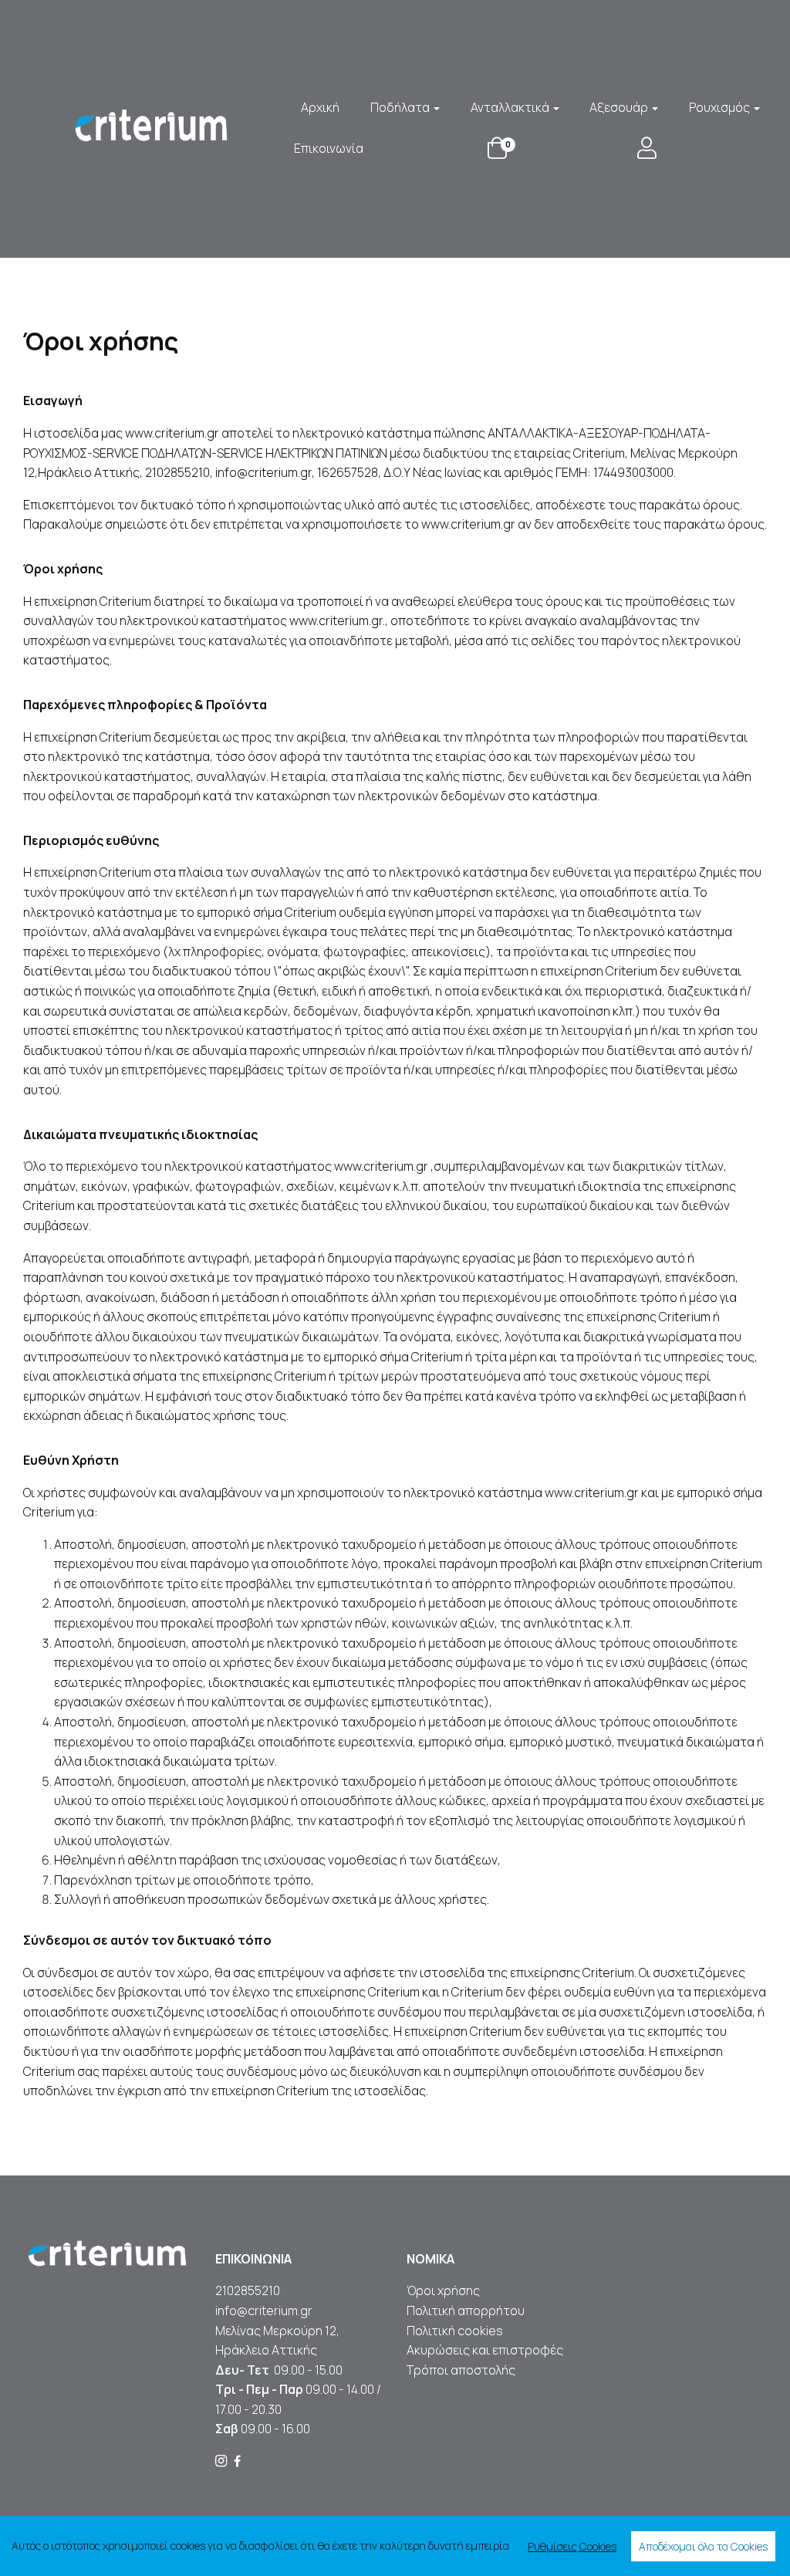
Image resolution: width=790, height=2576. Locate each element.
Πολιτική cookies (455, 2331)
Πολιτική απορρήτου (466, 2311)
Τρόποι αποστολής (461, 2370)
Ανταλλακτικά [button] (511, 107)
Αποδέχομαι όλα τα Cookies (703, 2546)
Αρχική (320, 107)
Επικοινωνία (329, 148)
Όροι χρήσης (443, 2290)
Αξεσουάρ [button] (620, 107)
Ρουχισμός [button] (721, 107)
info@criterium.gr (264, 2311)
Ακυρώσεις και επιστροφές (486, 2350)
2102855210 (248, 2290)
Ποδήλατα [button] (401, 107)
